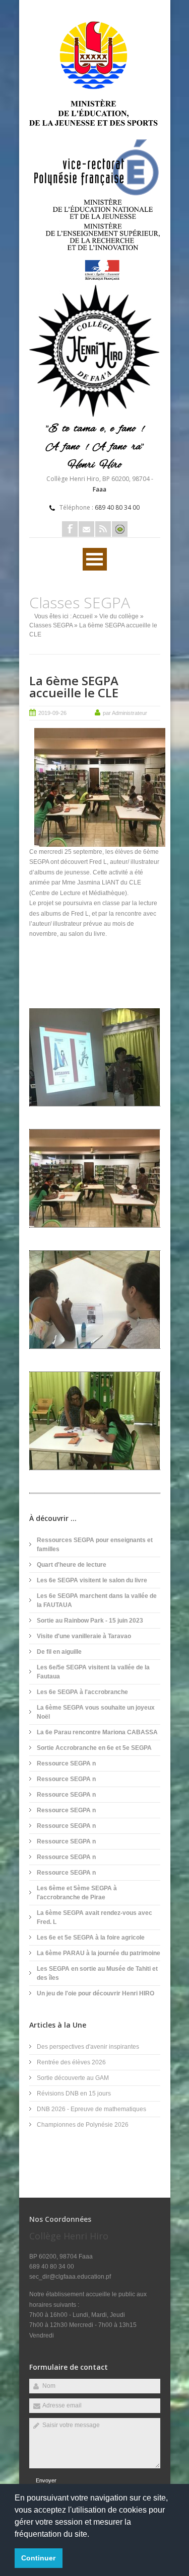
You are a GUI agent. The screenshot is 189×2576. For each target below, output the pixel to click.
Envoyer (46, 2480)
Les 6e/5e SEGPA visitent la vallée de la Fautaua (93, 1672)
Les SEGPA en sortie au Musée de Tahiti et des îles (97, 1973)
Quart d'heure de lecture (72, 1565)
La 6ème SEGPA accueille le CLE (74, 687)
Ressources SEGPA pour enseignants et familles (95, 1545)
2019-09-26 (52, 713)
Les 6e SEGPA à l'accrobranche (82, 1692)
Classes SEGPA (51, 625)
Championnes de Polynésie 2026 (83, 2125)
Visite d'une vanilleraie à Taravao (84, 1636)
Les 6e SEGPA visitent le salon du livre (92, 1580)
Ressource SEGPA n (66, 1763)
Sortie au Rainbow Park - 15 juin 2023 (90, 1621)
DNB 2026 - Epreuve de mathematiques (91, 2109)
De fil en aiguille (59, 1652)
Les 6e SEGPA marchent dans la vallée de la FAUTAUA (97, 1600)
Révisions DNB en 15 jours (74, 2094)
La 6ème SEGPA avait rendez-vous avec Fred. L (94, 1917)
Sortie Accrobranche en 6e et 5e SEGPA (94, 1748)
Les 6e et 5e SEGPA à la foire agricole (91, 1938)
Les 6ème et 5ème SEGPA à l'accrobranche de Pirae (77, 1893)
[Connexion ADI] (120, 529)
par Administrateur (125, 713)
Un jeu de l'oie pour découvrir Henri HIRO (96, 1993)
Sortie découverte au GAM (73, 2078)
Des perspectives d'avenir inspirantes (88, 2047)
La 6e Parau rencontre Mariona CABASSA (97, 1732)
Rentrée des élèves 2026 (71, 2062)
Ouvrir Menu (95, 559)
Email (86, 529)
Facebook (70, 529)
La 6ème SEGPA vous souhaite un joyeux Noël (96, 1712)
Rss (103, 529)
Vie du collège (119, 616)
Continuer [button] (38, 2558)
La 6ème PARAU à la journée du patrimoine (99, 1953)
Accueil (83, 616)
